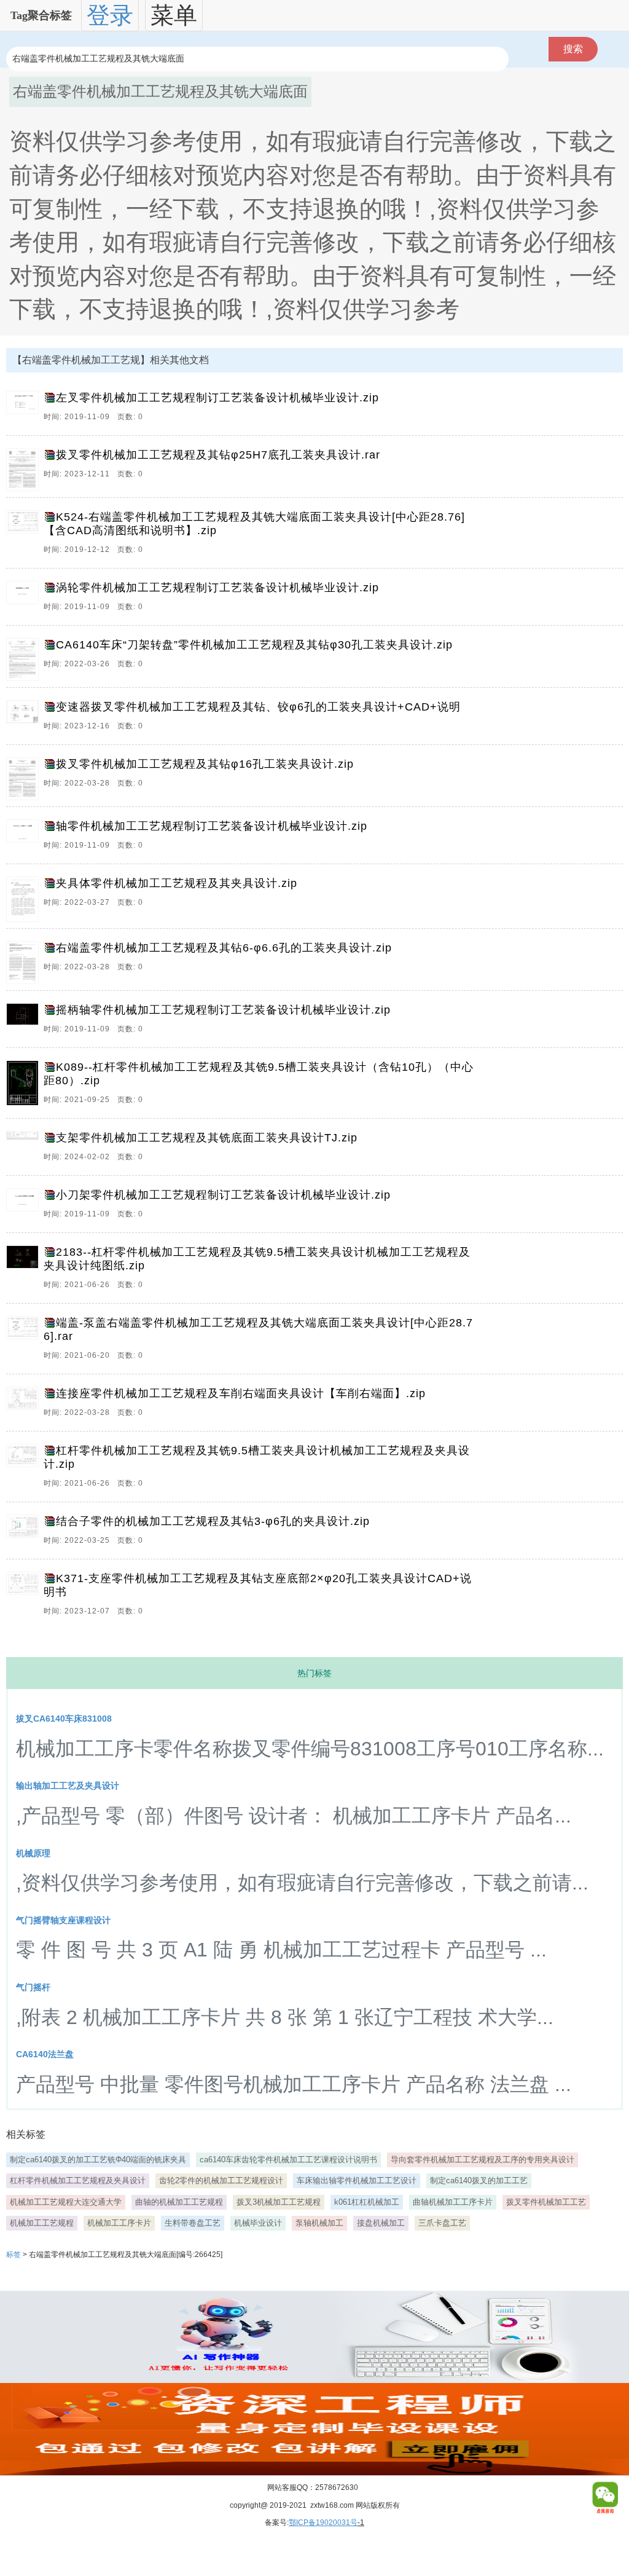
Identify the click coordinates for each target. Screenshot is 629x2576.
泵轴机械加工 (319, 2223)
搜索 (573, 49)
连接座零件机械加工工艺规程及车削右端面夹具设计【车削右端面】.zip (241, 1393)
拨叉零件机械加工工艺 (546, 2202)
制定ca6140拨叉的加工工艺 (479, 2180)
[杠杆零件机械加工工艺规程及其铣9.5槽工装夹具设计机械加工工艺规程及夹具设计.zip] (25, 1470)
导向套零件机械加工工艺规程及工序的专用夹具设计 (482, 2160)
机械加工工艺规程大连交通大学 (66, 2202)
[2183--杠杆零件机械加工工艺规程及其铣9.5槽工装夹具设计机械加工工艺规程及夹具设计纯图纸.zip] (25, 1271)
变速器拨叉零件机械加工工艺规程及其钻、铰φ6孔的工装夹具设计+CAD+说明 (258, 707)
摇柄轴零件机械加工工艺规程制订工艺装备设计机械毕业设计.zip (223, 1010)
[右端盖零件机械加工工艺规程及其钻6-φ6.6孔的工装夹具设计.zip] (25, 963)
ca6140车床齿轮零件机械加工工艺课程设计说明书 (288, 2160)
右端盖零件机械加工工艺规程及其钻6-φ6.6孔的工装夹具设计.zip (224, 948)
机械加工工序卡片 (119, 2223)
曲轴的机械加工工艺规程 (179, 2202)
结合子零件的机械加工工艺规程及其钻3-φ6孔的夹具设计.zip (213, 1521)
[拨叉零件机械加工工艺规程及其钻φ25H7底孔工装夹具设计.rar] (25, 470)
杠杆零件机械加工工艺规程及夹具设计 (78, 2180)
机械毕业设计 (258, 2223)
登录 (110, 15)
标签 (14, 2255)
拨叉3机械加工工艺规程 (279, 2202)
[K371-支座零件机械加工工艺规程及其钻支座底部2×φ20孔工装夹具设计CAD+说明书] (25, 1597)
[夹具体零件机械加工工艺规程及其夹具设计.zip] (25, 899)
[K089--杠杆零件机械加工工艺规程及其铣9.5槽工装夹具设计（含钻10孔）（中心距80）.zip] (25, 1086)
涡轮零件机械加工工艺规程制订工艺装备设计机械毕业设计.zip (217, 588)
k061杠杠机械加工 (367, 2202)
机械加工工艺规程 (42, 2223)
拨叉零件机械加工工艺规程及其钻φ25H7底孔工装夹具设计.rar (218, 455)
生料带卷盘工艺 (193, 2223)
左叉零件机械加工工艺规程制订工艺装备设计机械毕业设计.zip (217, 398)
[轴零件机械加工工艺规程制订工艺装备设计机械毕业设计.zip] (25, 838)
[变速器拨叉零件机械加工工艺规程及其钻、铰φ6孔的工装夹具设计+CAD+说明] (25, 719)
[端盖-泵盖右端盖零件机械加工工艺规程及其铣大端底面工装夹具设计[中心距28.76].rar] (25, 1342)
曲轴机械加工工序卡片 (453, 2202)
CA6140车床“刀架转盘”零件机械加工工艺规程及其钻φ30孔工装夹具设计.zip (254, 645)
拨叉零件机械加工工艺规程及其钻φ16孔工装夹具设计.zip (205, 764)
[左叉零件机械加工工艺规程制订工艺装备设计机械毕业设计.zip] (25, 410)
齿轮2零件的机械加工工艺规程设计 (221, 2180)
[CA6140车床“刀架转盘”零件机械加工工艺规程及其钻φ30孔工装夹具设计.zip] (25, 660)
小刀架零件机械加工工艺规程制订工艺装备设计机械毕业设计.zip (223, 1195)
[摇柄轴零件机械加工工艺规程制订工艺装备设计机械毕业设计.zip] (25, 1022)
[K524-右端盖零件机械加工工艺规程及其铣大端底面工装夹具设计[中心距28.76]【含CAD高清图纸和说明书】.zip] (25, 536)
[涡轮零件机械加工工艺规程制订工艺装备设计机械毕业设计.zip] (25, 600)
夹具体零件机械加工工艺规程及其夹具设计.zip (177, 883)
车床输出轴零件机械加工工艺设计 (357, 2180)
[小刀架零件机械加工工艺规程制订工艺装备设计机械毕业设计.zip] (25, 1207)
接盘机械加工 (381, 2223)
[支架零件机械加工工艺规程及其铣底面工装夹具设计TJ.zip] (25, 1150)
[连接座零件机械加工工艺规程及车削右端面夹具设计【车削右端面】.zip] (25, 1406)
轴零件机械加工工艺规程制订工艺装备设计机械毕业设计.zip (212, 826)
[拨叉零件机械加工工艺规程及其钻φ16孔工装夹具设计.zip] (25, 779)
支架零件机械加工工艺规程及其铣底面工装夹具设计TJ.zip (207, 1138)
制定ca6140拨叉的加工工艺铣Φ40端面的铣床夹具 (98, 2160)
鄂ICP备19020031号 (323, 2523)
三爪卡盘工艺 (442, 2223)
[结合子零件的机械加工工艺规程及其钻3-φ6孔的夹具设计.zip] (25, 1534)
